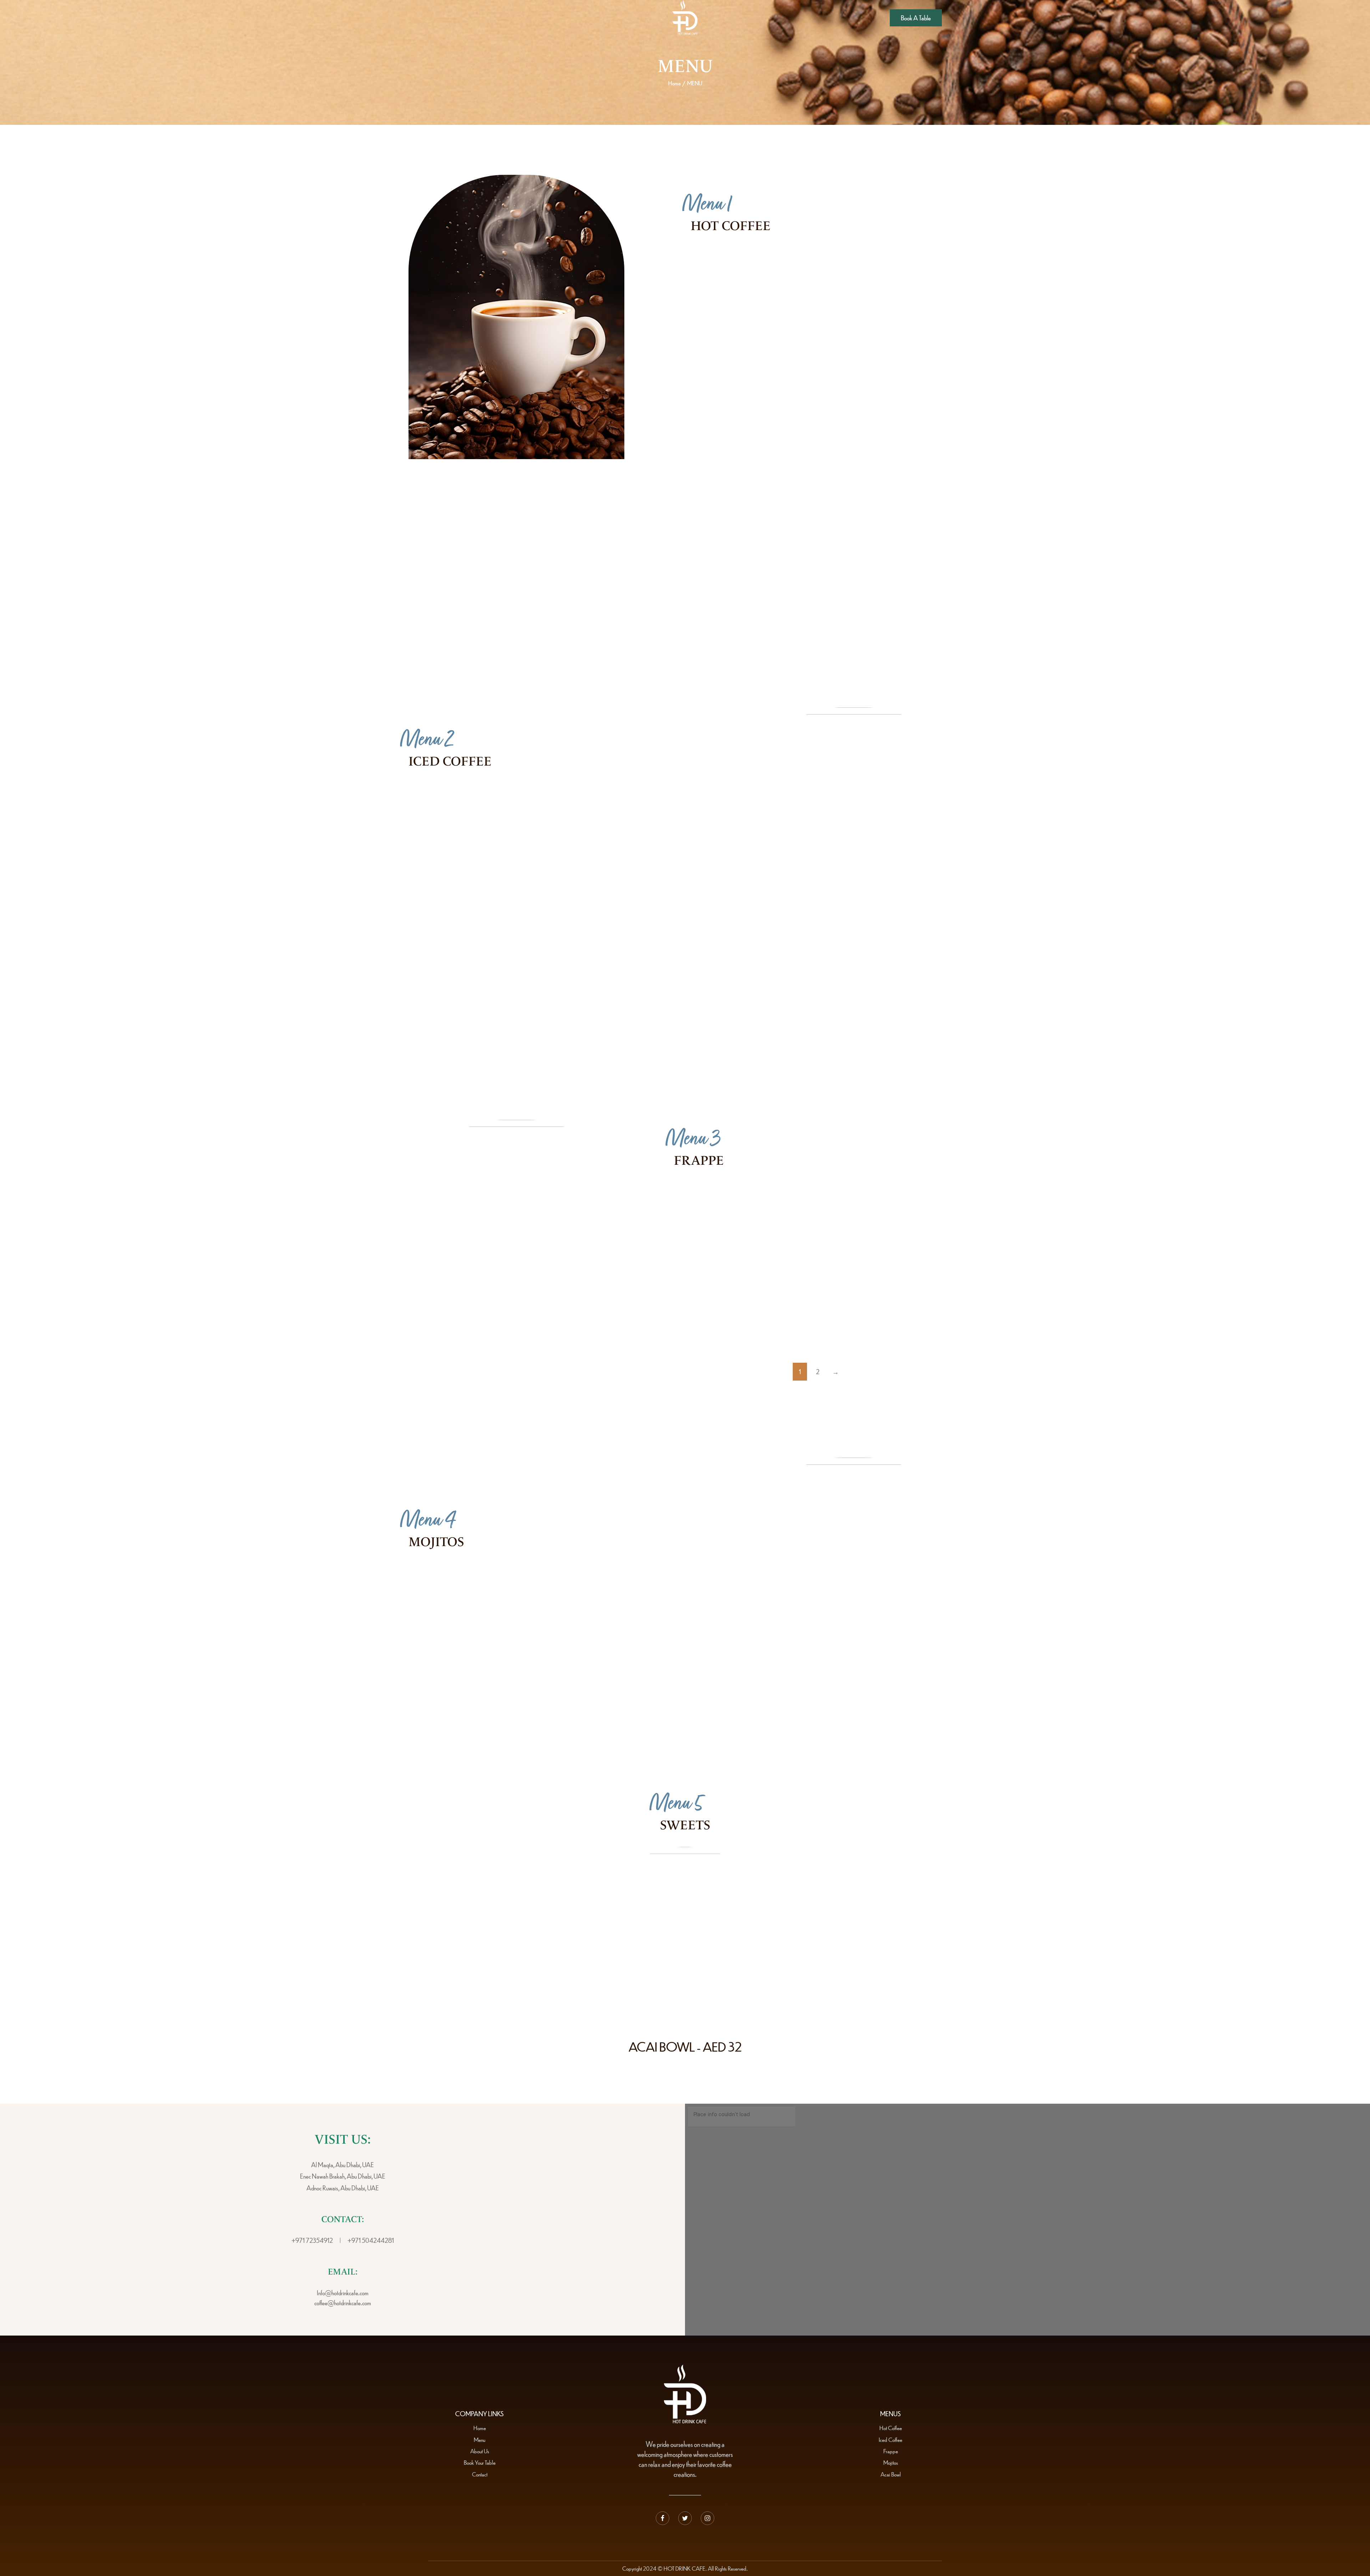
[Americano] (716, 564)
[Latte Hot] (436, 504)
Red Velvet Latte (785, 1031)
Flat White (916, 268)
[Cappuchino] (436, 624)
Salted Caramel (503, 1031)
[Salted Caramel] (436, 1036)
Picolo (628, 558)
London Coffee (923, 498)
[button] (916, 18)
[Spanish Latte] (575, 926)
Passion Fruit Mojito (514, 1641)
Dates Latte (917, 1031)
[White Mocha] (436, 867)
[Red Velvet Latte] (716, 1036)
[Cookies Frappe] (850, 1326)
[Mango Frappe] (703, 1265)
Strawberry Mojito (668, 1641)
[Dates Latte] (857, 1036)
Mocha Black (639, 619)
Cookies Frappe (919, 1320)
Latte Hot (493, 498)
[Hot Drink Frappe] (850, 1205)
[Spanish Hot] (718, 273)
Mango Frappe (770, 1260)
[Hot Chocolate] (857, 336)
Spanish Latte (638, 921)
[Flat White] (857, 273)
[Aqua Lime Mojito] (595, 1587)
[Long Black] (857, 397)
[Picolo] (577, 564)
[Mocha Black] (577, 624)
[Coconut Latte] (718, 397)
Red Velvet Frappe (776, 1320)
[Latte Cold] (575, 867)
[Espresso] (577, 504)
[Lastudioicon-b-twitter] (685, 2518)
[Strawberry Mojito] (595, 1647)
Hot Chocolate (923, 331)
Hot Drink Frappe (921, 1200)
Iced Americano (504, 801)
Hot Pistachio (781, 331)
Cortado (772, 498)
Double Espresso (925, 558)
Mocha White (501, 558)
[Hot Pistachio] (718, 336)
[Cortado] (716, 504)
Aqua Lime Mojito (668, 1581)
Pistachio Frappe (772, 1200)
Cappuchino (498, 619)
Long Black (917, 391)
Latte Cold (634, 861)
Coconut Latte (783, 391)
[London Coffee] (857, 504)
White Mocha (501, 861)
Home (674, 83)
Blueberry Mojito (510, 1581)
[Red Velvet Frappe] (703, 1326)
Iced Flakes (636, 1031)
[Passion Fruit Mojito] (439, 1647)
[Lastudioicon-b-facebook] (663, 2518)
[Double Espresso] (857, 564)
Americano (776, 558)
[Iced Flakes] (577, 1036)
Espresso (632, 498)
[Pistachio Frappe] (703, 1205)
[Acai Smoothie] (850, 1265)
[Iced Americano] (436, 806)
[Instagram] (707, 2518)
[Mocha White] (436, 564)
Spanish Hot (779, 268)
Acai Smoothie (917, 1260)
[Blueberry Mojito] (439, 1587)
